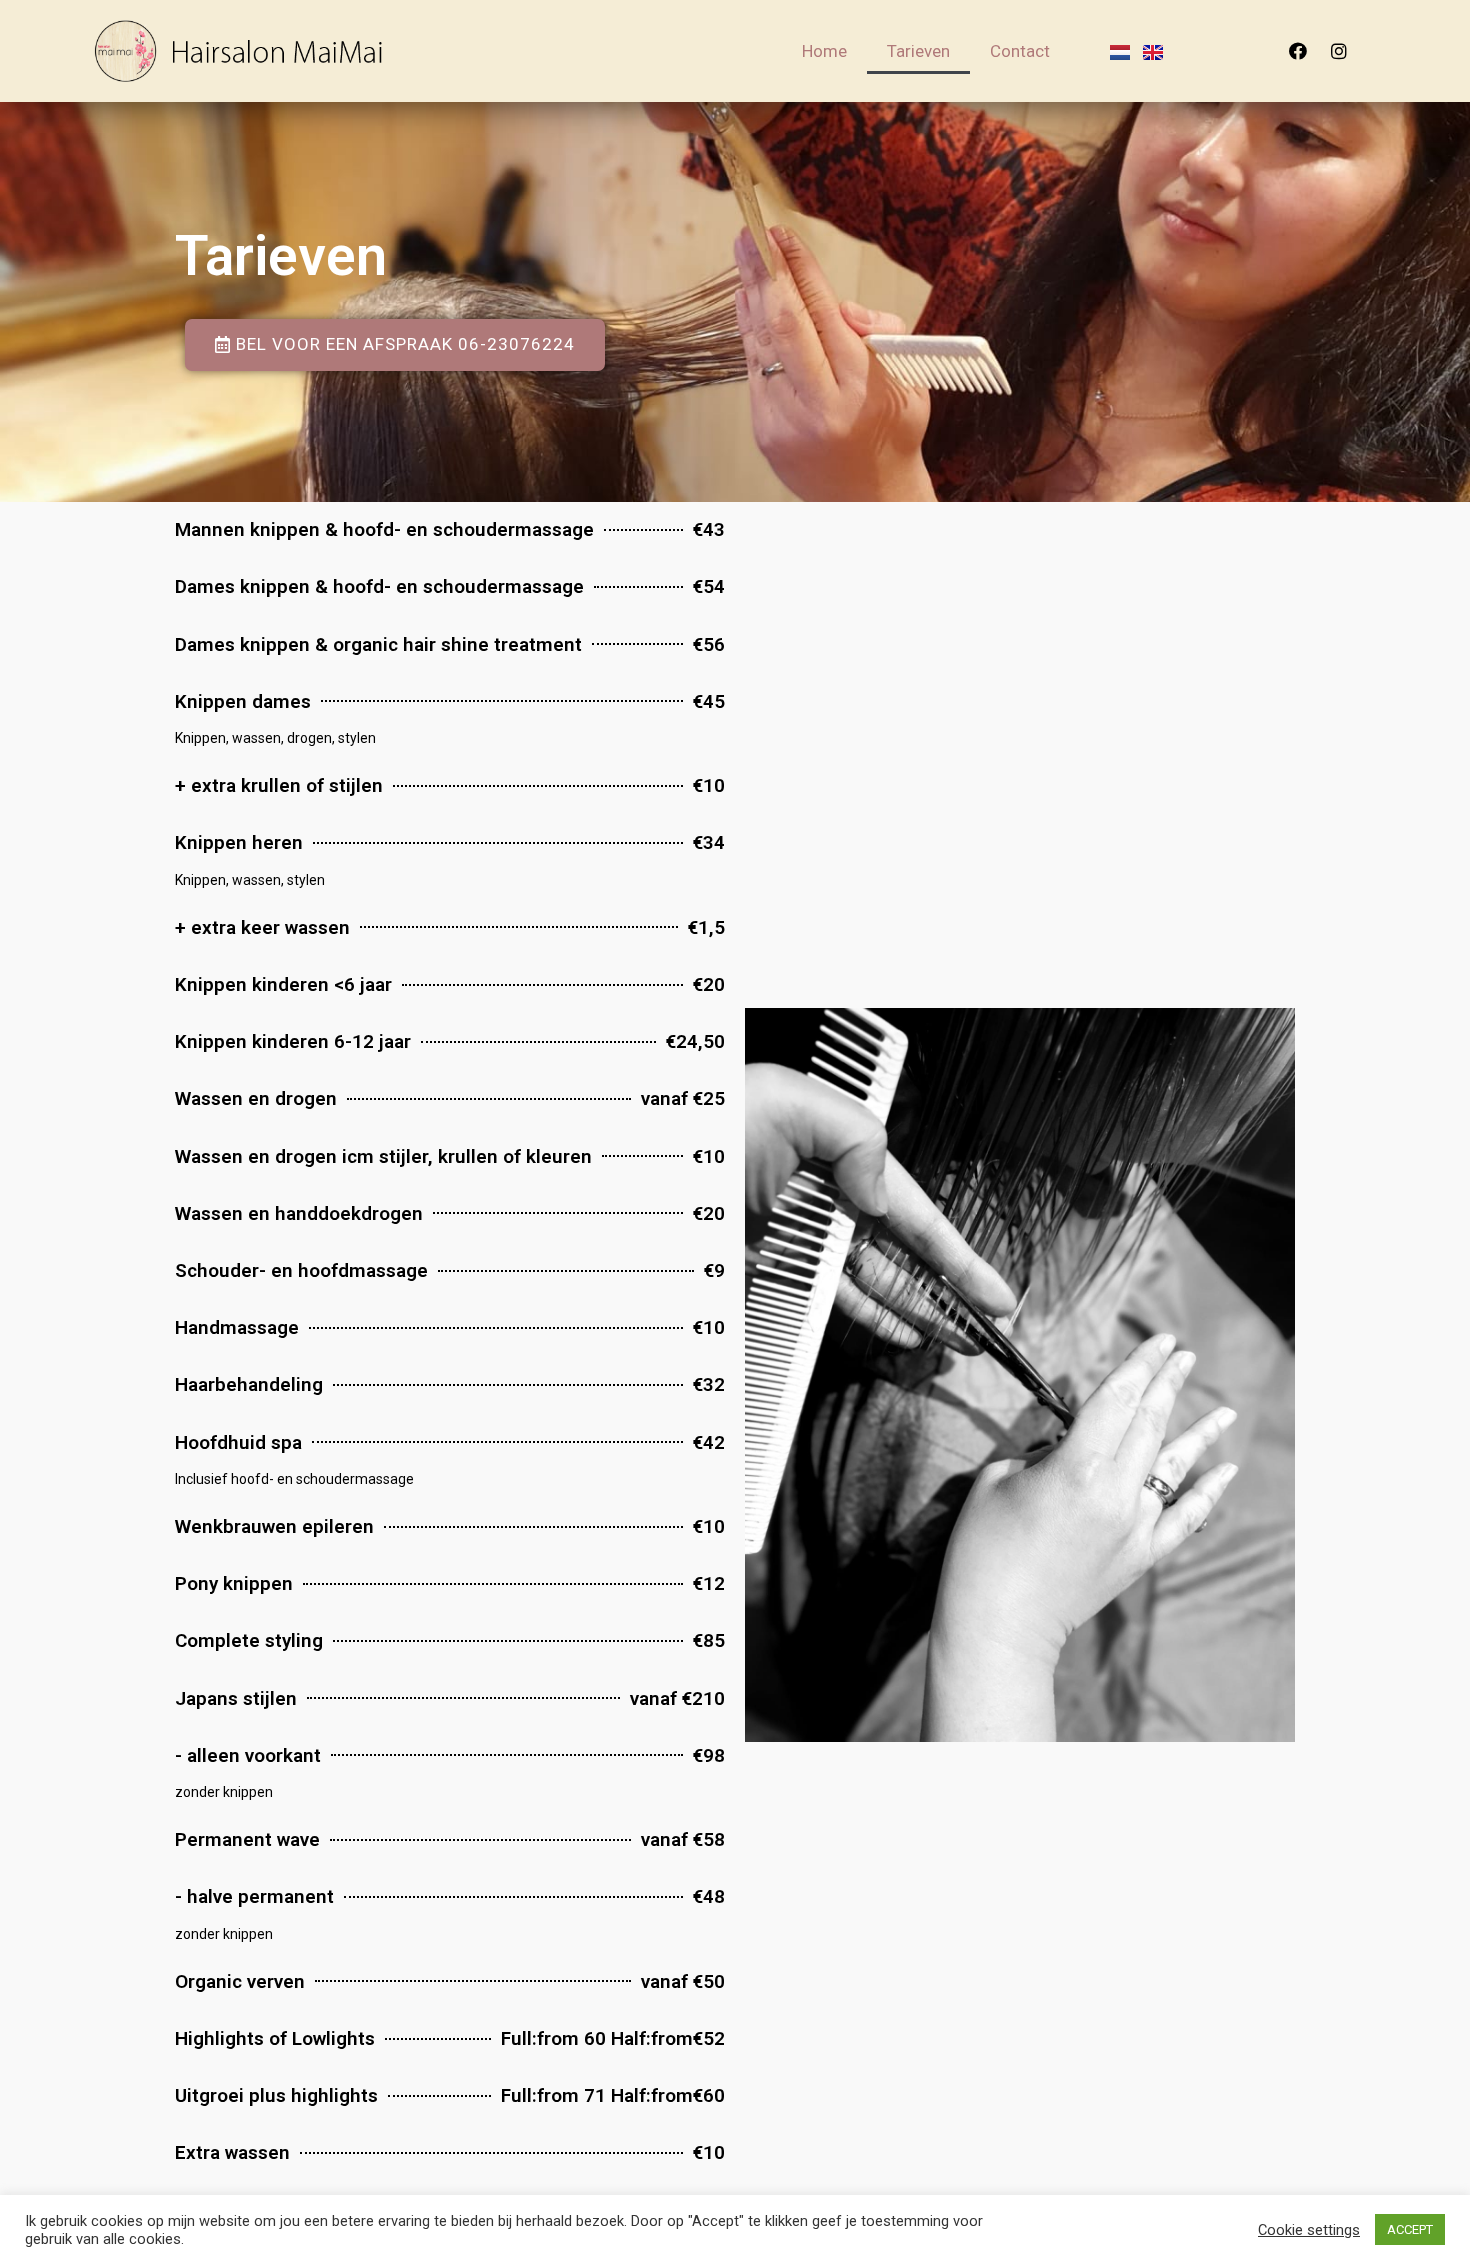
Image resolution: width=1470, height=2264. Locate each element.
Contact (1020, 51)
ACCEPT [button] (1410, 2229)
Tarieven (918, 51)
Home (824, 51)
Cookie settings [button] (1309, 2230)
